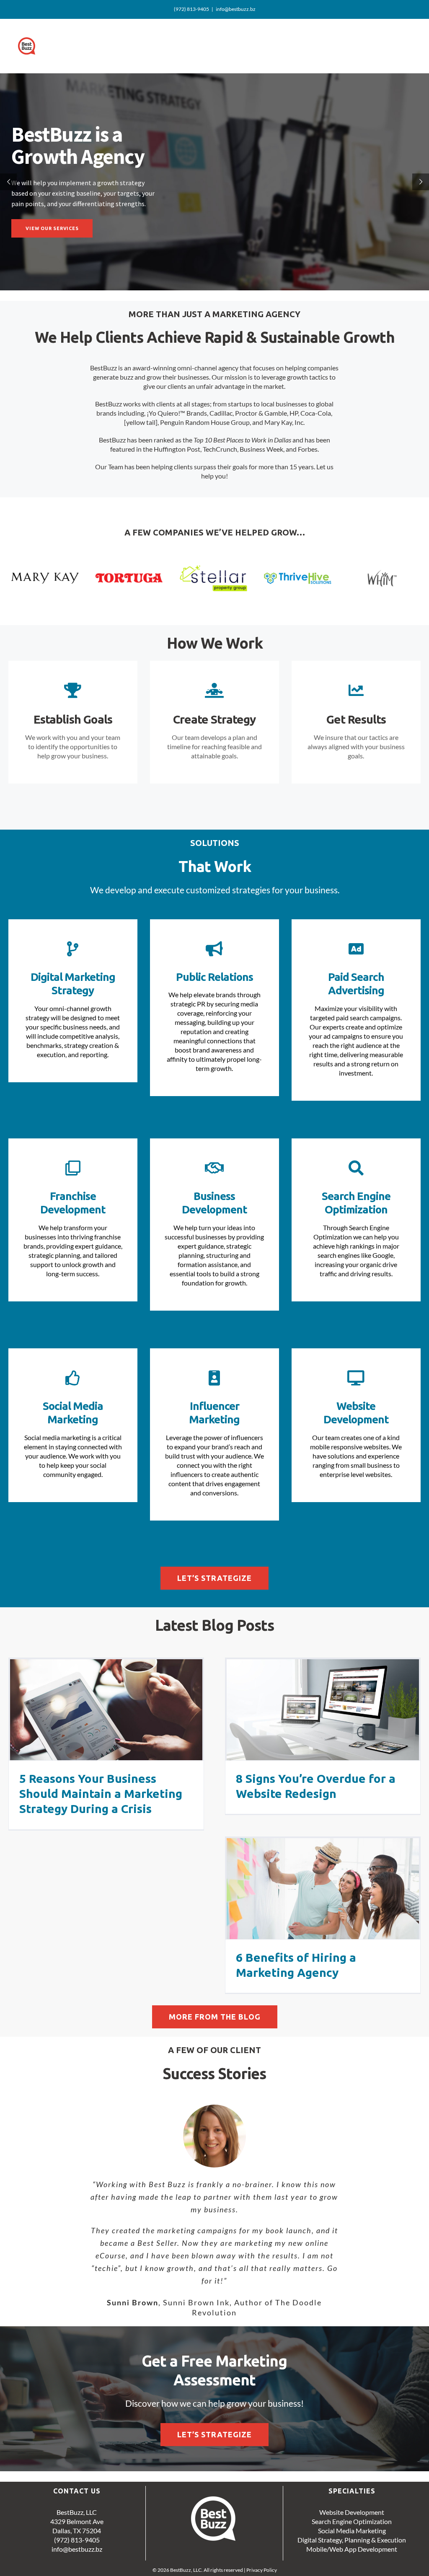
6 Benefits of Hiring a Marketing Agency (323, 1888)
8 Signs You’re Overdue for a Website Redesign (323, 1710)
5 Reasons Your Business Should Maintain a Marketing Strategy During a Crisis (106, 1710)
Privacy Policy (262, 2565)
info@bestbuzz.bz (236, 9)
